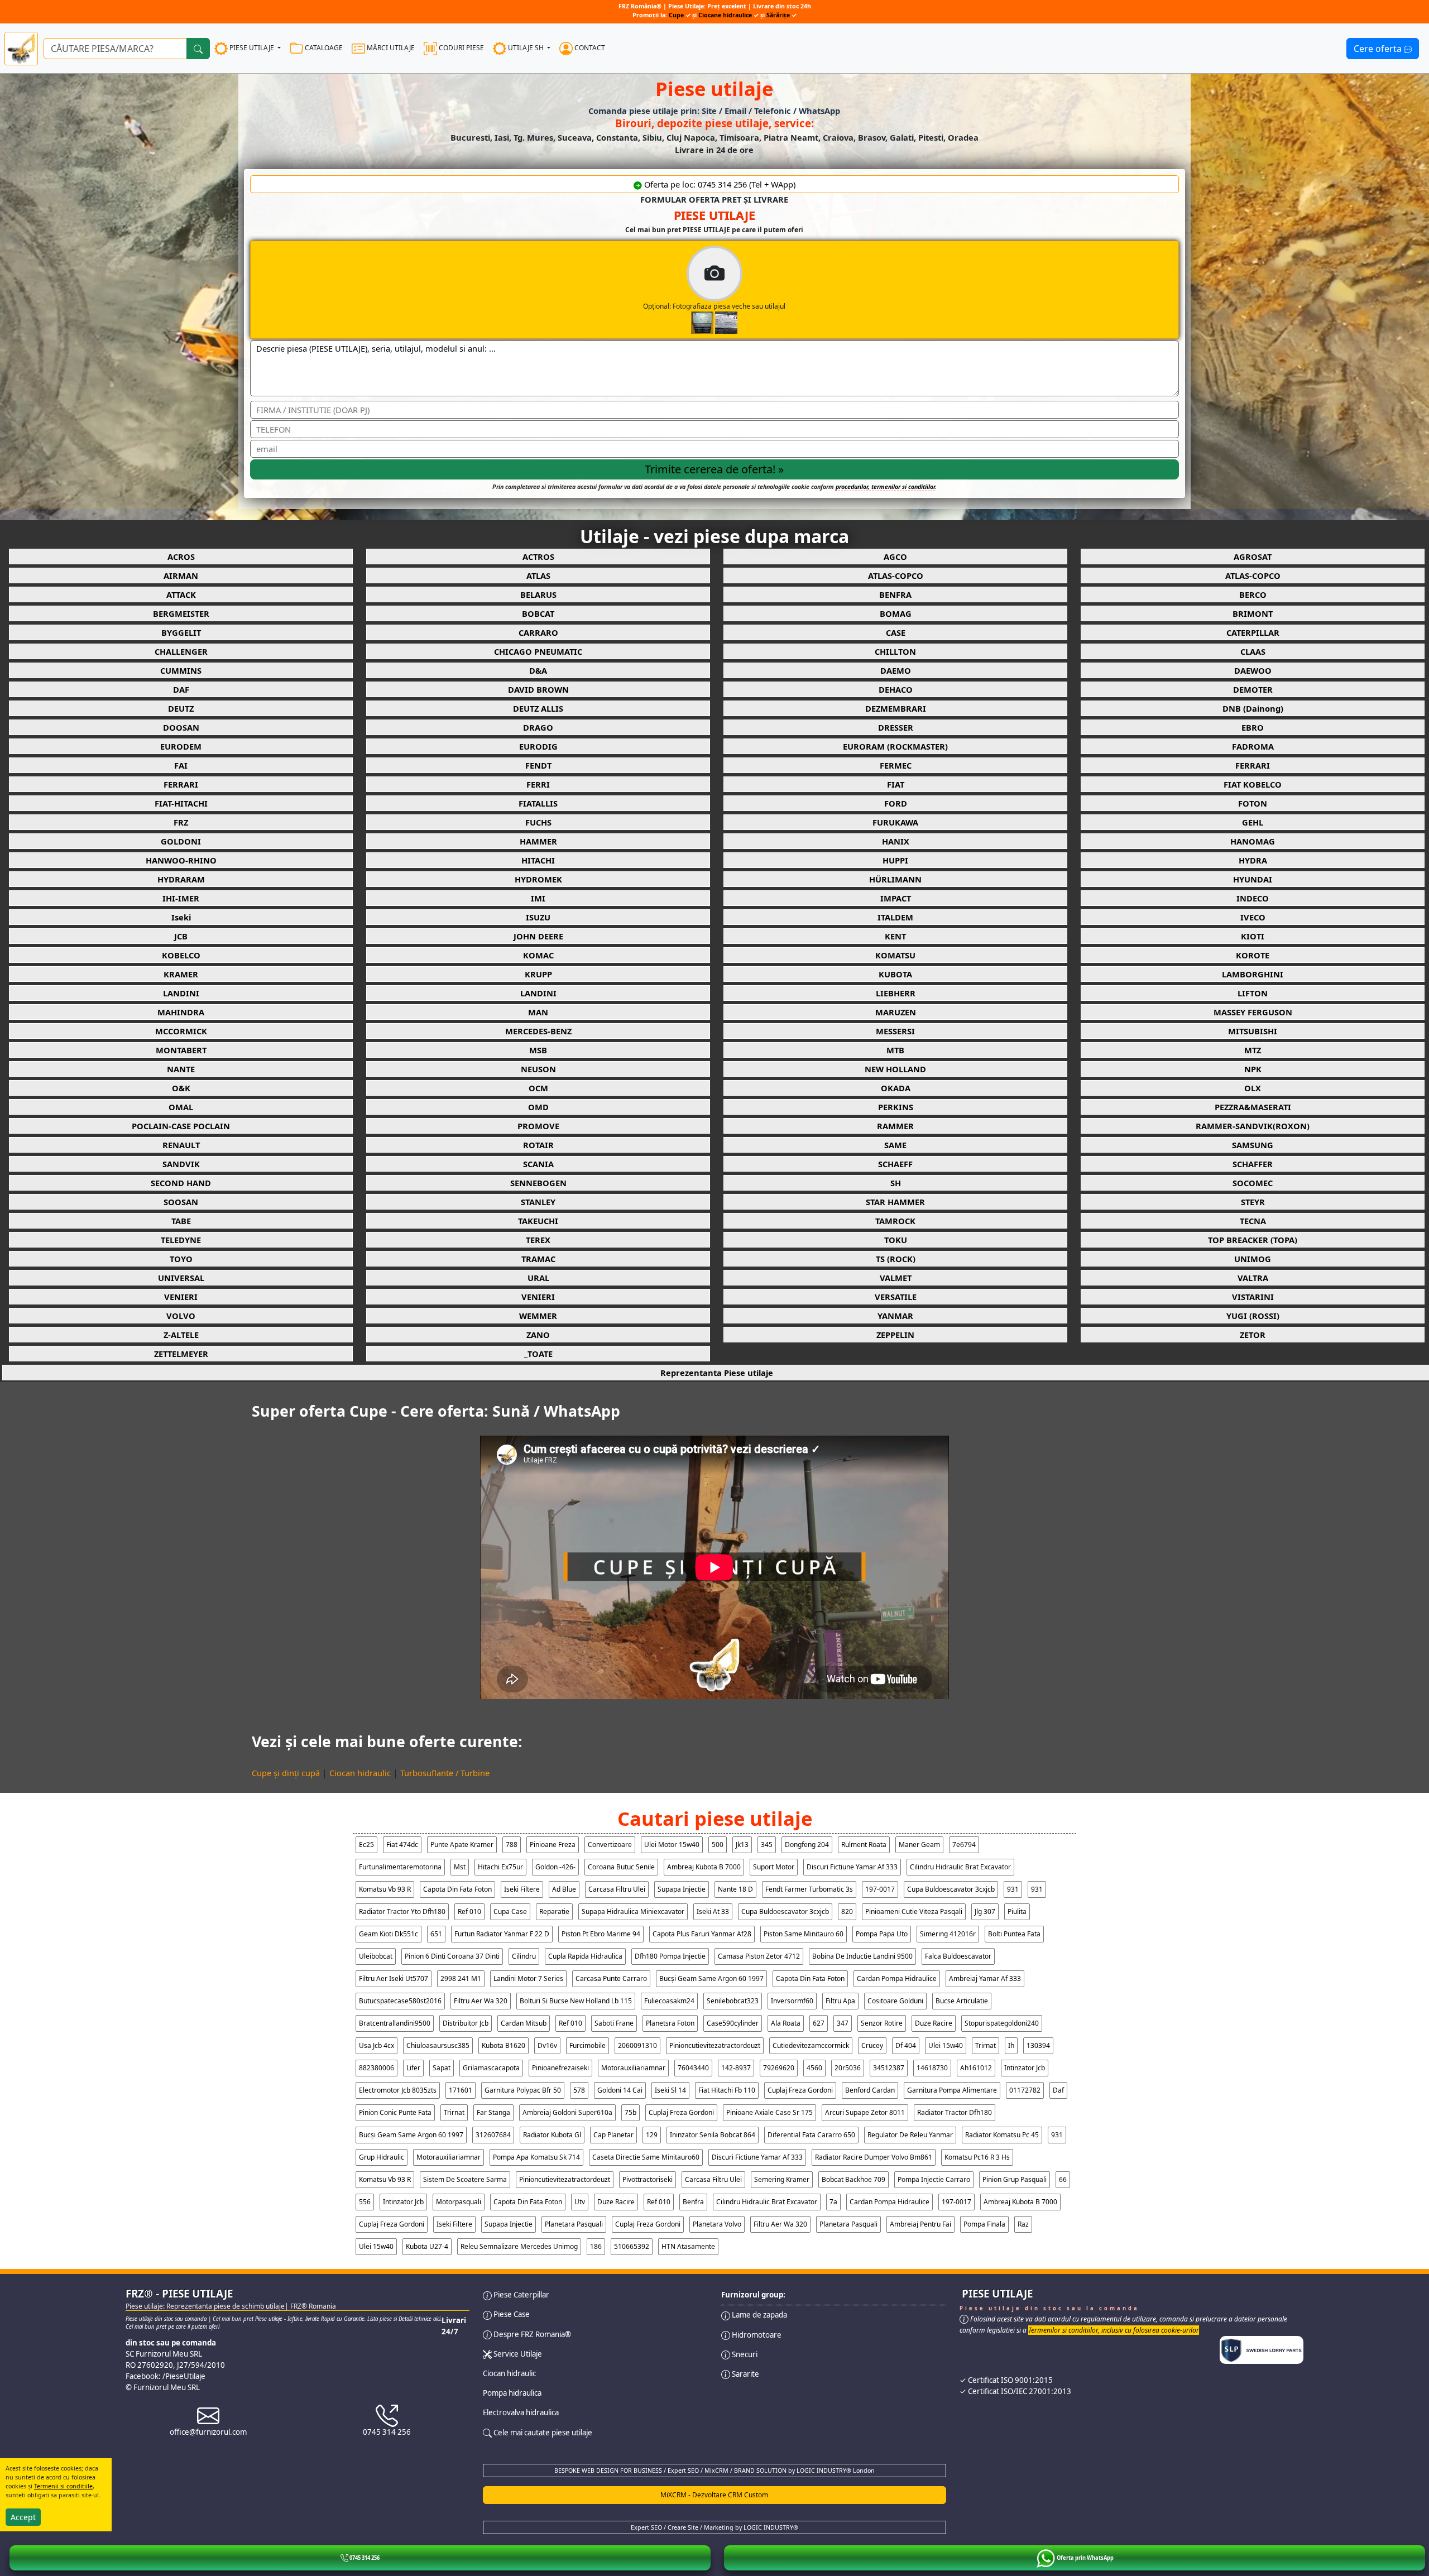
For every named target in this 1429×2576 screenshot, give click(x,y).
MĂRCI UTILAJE (390, 48)
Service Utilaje (517, 2354)
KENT (895, 936)
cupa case (510, 1911)
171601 (461, 2090)
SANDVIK (181, 1164)
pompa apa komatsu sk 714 (536, 2157)
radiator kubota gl (552, 2135)
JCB (181, 936)
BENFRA (895, 594)
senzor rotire (882, 2023)
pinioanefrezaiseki (560, 2068)
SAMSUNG (1253, 1145)
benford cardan (870, 2090)
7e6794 (964, 1845)
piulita (1017, 1911)
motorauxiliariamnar (633, 2068)
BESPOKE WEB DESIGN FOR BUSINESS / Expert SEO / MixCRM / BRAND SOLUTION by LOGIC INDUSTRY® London (714, 2471)
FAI (181, 765)
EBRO (1253, 727)
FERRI (538, 784)
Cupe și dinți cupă (286, 1773)
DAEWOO (1253, 670)
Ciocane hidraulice (725, 15)
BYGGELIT (181, 632)
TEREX (538, 1240)
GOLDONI (181, 841)
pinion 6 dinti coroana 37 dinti (452, 1956)
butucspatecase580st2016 (400, 2001)
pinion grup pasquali (1015, 2179)
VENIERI (181, 1297)
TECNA (1253, 1221)
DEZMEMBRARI (896, 708)
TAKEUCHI (538, 1221)
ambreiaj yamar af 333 (985, 1978)
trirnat (986, 2045)
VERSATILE (896, 1297)
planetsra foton (670, 2023)
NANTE (181, 1069)
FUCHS (538, 822)
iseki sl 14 (670, 2090)
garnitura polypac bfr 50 (523, 2090)
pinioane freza (553, 1845)
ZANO (538, 1335)
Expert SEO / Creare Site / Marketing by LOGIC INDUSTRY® (714, 2527)
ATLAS (538, 575)
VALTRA (1253, 1278)
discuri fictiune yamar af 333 (852, 1867)
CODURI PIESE (461, 48)
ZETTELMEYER (181, 1354)
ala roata (786, 2023)
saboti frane (614, 2023)
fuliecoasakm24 (669, 2001)
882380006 (377, 2068)
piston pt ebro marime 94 (601, 1934)
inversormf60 (792, 2001)
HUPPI (895, 860)
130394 (1038, 2045)
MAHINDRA (181, 1012)
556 (365, 2202)
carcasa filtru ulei (617, 1889)
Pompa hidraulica (512, 2393)
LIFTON (1253, 993)
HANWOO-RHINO (181, 860)
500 (718, 1845)
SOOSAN (181, 1202)
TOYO (181, 1259)
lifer (413, 2068)
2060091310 (637, 2045)
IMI (538, 898)
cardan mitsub (524, 2023)
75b (630, 2112)
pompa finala (984, 2224)
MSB (538, 1050)
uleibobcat (376, 1956)
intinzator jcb (1025, 2068)
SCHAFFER (1253, 1164)
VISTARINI (1253, 1297)
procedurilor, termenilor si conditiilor (885, 487)
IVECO (1253, 917)
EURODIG (538, 746)
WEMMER (538, 1316)
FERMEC (896, 765)
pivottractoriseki (648, 2179)
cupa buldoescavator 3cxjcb (951, 1889)
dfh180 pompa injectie (670, 1956)
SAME (895, 1145)
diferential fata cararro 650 (811, 2135)
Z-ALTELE (181, 1335)
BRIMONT (1253, 613)
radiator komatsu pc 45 (1002, 2135)
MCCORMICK (181, 1031)
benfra (693, 2202)
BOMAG (896, 613)
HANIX (896, 841)
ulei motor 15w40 (672, 1845)
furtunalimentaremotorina (400, 1867)
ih (1011, 2045)
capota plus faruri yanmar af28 (702, 1934)
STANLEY (538, 1202)
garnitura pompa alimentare (952, 2090)
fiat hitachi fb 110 (727, 2090)
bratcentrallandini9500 (395, 2023)
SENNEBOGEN (538, 1183)
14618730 (932, 2068)
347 (843, 2023)
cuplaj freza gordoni (800, 2090)
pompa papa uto (882, 1934)
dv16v (547, 2045)
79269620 (779, 2068)
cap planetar (613, 2135)
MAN (538, 1012)
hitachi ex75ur (500, 1867)
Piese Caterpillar (521, 2295)
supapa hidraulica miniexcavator (633, 1911)
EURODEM (181, 746)
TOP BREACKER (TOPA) (1253, 1240)
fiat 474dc (402, 1845)
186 (596, 2246)
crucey (872, 2045)
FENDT (538, 765)
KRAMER (181, 974)
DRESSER (896, 727)
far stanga (493, 2112)
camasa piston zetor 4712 (759, 1956)
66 (1063, 2179)
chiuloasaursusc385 (438, 2045)
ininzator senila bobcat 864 (713, 2135)
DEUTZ (181, 708)
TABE (181, 1221)
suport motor (774, 1867)
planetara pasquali (574, 2224)
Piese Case (511, 2314)
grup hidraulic (382, 2157)
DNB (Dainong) (1253, 708)
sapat (442, 2068)
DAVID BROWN (538, 689)
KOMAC (538, 955)
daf (1058, 2090)
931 (1013, 1889)
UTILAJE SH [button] (526, 48)
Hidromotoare (756, 2335)
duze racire (934, 2023)
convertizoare (610, 1845)
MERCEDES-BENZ (538, 1031)
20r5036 (848, 2068)
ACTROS (538, 557)
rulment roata (864, 1845)
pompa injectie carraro (934, 2179)
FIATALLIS (538, 803)
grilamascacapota (491, 2068)
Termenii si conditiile (63, 2486)
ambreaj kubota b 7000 (704, 1867)
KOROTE (1253, 955)
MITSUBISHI (1253, 1031)
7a (833, 2202)
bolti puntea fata (1014, 1934)
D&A (538, 670)
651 (436, 1934)
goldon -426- (555, 1867)
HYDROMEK (538, 879)
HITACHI (538, 860)
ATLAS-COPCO (896, 575)
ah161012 (976, 2068)
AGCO (895, 557)
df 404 (906, 2045)
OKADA (896, 1088)
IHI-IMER (181, 898)
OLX (1253, 1088)
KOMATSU (895, 955)
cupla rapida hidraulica (585, 1956)
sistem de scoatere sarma (465, 2179)
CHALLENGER (181, 651)
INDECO (1253, 898)
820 (847, 1911)
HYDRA (1253, 860)
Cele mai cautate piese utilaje (542, 2433)
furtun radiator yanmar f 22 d (502, 1934)
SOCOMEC (1253, 1183)
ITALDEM (895, 917)
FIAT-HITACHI (181, 803)
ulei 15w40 (946, 2045)
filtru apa (840, 2001)
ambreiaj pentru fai (920, 2224)
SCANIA (538, 1164)
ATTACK (181, 594)
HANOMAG (1253, 841)
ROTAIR (538, 1145)
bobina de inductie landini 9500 (862, 1956)
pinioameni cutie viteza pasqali (914, 1911)
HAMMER (538, 841)
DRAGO (538, 727)
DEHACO (896, 689)
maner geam (919, 1845)
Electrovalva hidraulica (521, 2412)
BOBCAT (538, 613)
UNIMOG (1253, 1259)
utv (580, 2202)
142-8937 (736, 2068)
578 (579, 2090)
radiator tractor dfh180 (955, 2112)
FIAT (896, 784)
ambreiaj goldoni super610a (567, 2112)
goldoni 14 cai (620, 2090)
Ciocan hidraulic (360, 1773)
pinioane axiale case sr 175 (769, 2112)
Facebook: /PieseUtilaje (166, 2376)
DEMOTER (1253, 689)
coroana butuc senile (621, 1867)
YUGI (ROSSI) (1253, 1316)
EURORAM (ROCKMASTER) (895, 746)
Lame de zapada (759, 2315)
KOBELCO (181, 955)
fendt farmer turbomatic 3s (809, 1889)
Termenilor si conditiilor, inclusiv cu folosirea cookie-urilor (1114, 2330)
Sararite (745, 2374)
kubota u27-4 (427, 2246)
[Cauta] (198, 49)
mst (460, 1867)
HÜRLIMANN (895, 879)
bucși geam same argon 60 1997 (711, 1978)
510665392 (632, 2246)
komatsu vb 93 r (385, 1889)
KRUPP (538, 974)
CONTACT (589, 48)
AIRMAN (181, 575)
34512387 (889, 2068)
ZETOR (1253, 1335)
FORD (896, 803)
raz (1023, 2224)
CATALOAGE (323, 48)
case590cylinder (733, 2023)
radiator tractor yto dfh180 (402, 1911)
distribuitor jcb (466, 2023)
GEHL (1253, 822)
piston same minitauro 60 (804, 1934)
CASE (896, 632)
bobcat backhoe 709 (853, 2179)
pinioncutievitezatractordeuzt (715, 2045)
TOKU (896, 1240)
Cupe (677, 15)
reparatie (554, 1911)
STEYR (1253, 1202)
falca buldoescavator (958, 1956)
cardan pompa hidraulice (897, 1978)
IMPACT (896, 898)
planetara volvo (717, 2224)
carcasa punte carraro (611, 1978)
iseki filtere (522, 1889)
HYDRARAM (181, 879)
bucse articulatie (962, 2001)
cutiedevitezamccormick (811, 2045)
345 (767, 1845)
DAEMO (896, 670)
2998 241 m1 (461, 1978)
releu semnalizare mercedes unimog (519, 2246)
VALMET (896, 1278)
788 (512, 1845)
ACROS (181, 557)
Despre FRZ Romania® (531, 2334)
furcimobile (588, 2045)
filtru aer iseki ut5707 (394, 1978)
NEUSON (538, 1069)
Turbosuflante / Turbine (445, 1773)
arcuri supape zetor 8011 (865, 2112)
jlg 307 (985, 1911)
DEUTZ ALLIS (538, 708)
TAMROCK (895, 1221)
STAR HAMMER (895, 1202)
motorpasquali (459, 2202)
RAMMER (895, 1126)
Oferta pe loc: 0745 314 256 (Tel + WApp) (719, 184)
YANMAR (895, 1316)
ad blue (564, 1889)
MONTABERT (181, 1050)
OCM (538, 1088)
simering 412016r (948, 1934)
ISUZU (538, 917)
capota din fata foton (457, 1889)
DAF (181, 689)
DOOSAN (181, 727)
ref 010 (469, 1911)
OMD (538, 1107)
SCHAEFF (895, 1164)
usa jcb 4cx (377, 2045)
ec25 (366, 1845)
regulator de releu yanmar (910, 2135)
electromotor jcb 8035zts (398, 2090)
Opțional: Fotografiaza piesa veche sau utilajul (714, 306)
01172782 (1025, 2090)
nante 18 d (735, 1889)
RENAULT (181, 1145)
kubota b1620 (503, 2045)
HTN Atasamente (688, 2246)
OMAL (181, 1107)
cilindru (524, 1956)
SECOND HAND (181, 1183)
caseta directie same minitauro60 (646, 2157)
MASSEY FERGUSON (1253, 1012)
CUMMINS (181, 670)
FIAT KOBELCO (1253, 784)
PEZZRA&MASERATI (1253, 1107)
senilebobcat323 (733, 2001)
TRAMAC (538, 1259)
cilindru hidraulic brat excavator (960, 1867)
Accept (23, 2517)
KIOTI (1253, 936)
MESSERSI (895, 1031)
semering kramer (782, 2179)
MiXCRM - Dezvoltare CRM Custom (714, 2495)
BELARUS (538, 594)
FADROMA (1253, 746)
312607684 (493, 2135)
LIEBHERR (896, 993)
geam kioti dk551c (389, 1934)
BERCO (1253, 594)
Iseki (181, 917)
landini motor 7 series (528, 1978)
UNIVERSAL (181, 1278)
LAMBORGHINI (1253, 974)
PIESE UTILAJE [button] (252, 48)
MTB (895, 1050)
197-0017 (880, 1889)
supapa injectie (682, 1889)
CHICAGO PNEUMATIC (538, 651)
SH (896, 1183)
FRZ (181, 822)
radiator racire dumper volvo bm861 (874, 2157)
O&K (181, 1088)
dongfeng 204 (807, 1845)
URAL (538, 1278)
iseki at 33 (713, 1911)
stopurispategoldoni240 (1002, 2023)
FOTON (1253, 803)
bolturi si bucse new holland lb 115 (576, 2001)
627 (819, 2023)
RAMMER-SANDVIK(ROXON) (1253, 1126)
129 (652, 2135)
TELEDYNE (181, 1240)
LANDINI (181, 993)
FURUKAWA (895, 822)
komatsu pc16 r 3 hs (977, 2157)
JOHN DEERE (538, 936)
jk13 (742, 1845)
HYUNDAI (1253, 879)
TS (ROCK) (896, 1259)
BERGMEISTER (181, 613)
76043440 (693, 2068)
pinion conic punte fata (395, 2112)
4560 (814, 2068)
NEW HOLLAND (895, 1069)
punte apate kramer (462, 1845)
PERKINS (896, 1107)
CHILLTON (895, 651)
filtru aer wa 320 (481, 2001)
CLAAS (1253, 651)
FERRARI (1253, 765)
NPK (1253, 1069)
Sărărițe (778, 15)
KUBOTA (895, 974)
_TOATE (538, 1354)
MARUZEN (896, 1012)
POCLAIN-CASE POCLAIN (181, 1126)
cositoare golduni (895, 2001)
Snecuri (744, 2354)
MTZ (1253, 1050)
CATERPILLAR (1253, 632)
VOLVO (181, 1316)
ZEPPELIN (895, 1335)
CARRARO (538, 632)
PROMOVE (538, 1126)
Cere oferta (1379, 49)
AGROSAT (1253, 557)
